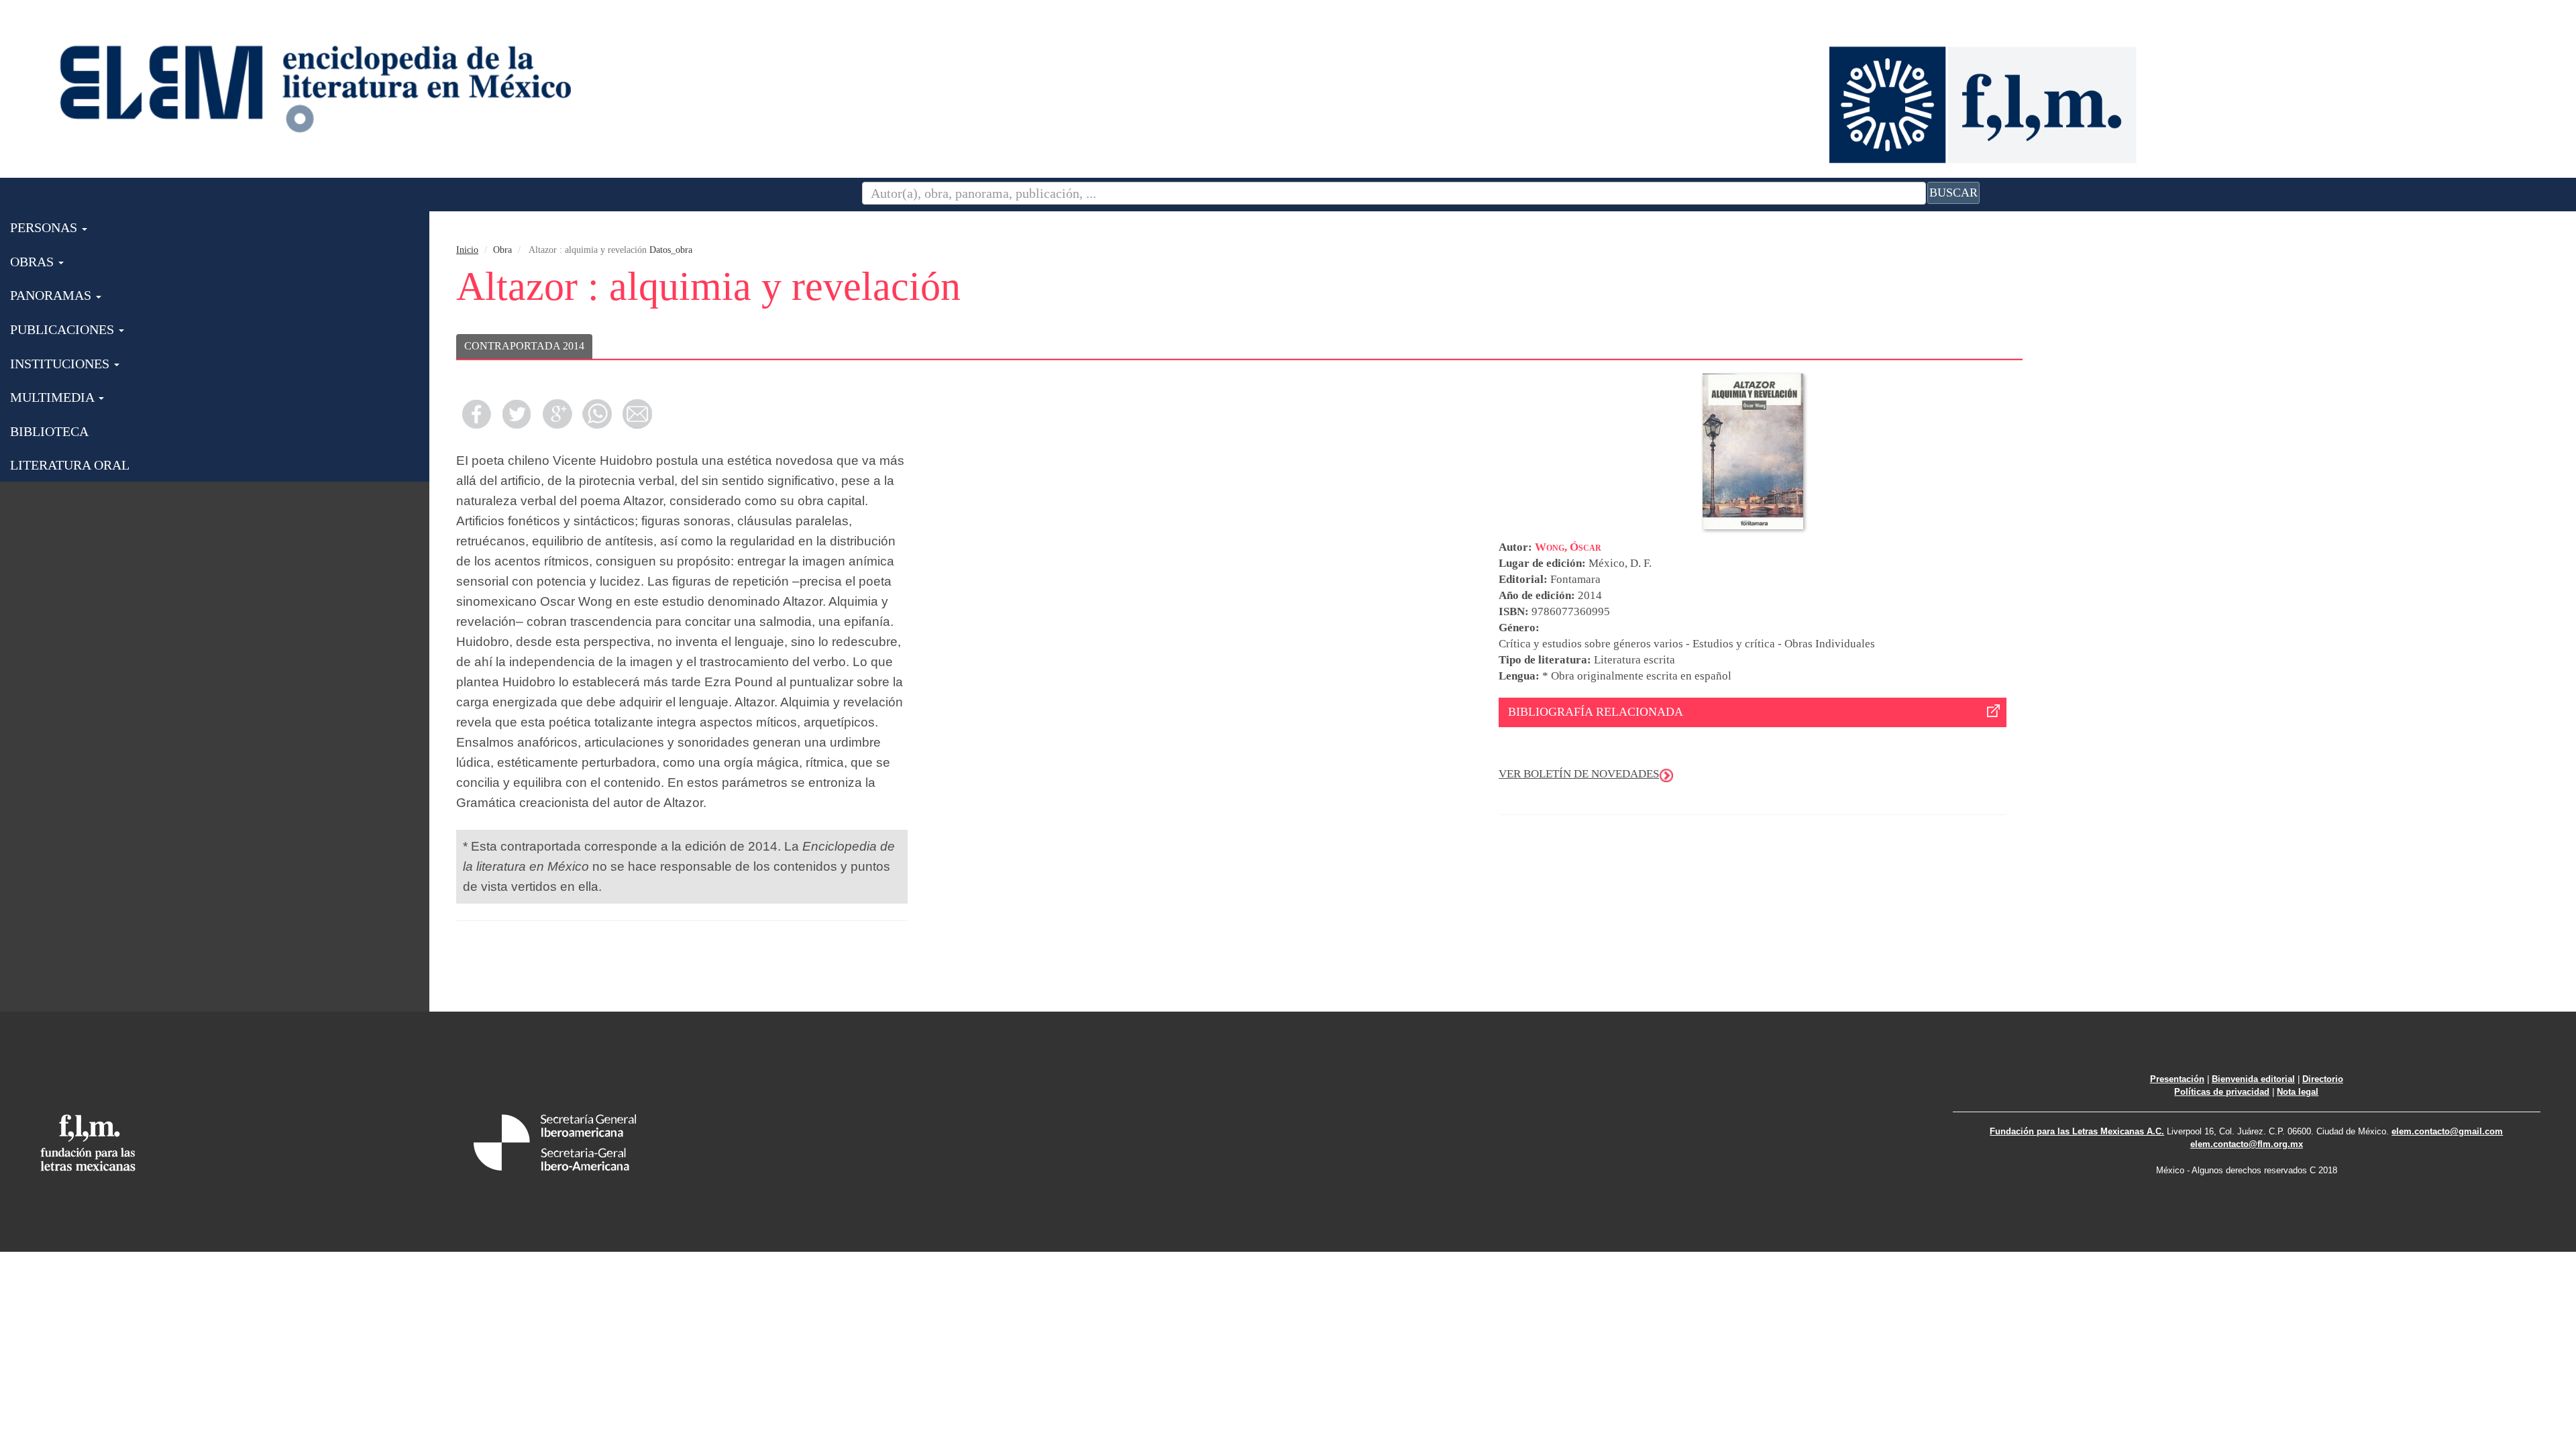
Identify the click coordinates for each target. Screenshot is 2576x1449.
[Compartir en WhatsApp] (597, 414)
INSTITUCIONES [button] (61, 364)
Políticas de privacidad (2222, 1092)
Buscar (1953, 193)
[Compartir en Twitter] (517, 414)
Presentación (2177, 1079)
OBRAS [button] (34, 262)
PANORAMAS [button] (52, 295)
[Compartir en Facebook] (476, 414)
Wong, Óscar (1568, 547)
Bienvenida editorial (2253, 1079)
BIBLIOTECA (49, 431)
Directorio (2323, 1079)
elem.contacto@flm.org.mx (2247, 1144)
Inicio (467, 250)
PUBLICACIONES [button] (64, 329)
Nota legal (2298, 1092)
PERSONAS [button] (45, 227)
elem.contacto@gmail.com (2447, 1131)
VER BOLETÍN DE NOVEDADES (1579, 774)
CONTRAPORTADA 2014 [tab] (524, 346)
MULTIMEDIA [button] (54, 397)
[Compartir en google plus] (557, 414)
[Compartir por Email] (637, 414)
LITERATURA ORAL (70, 465)
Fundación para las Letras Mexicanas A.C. (2077, 1131)
